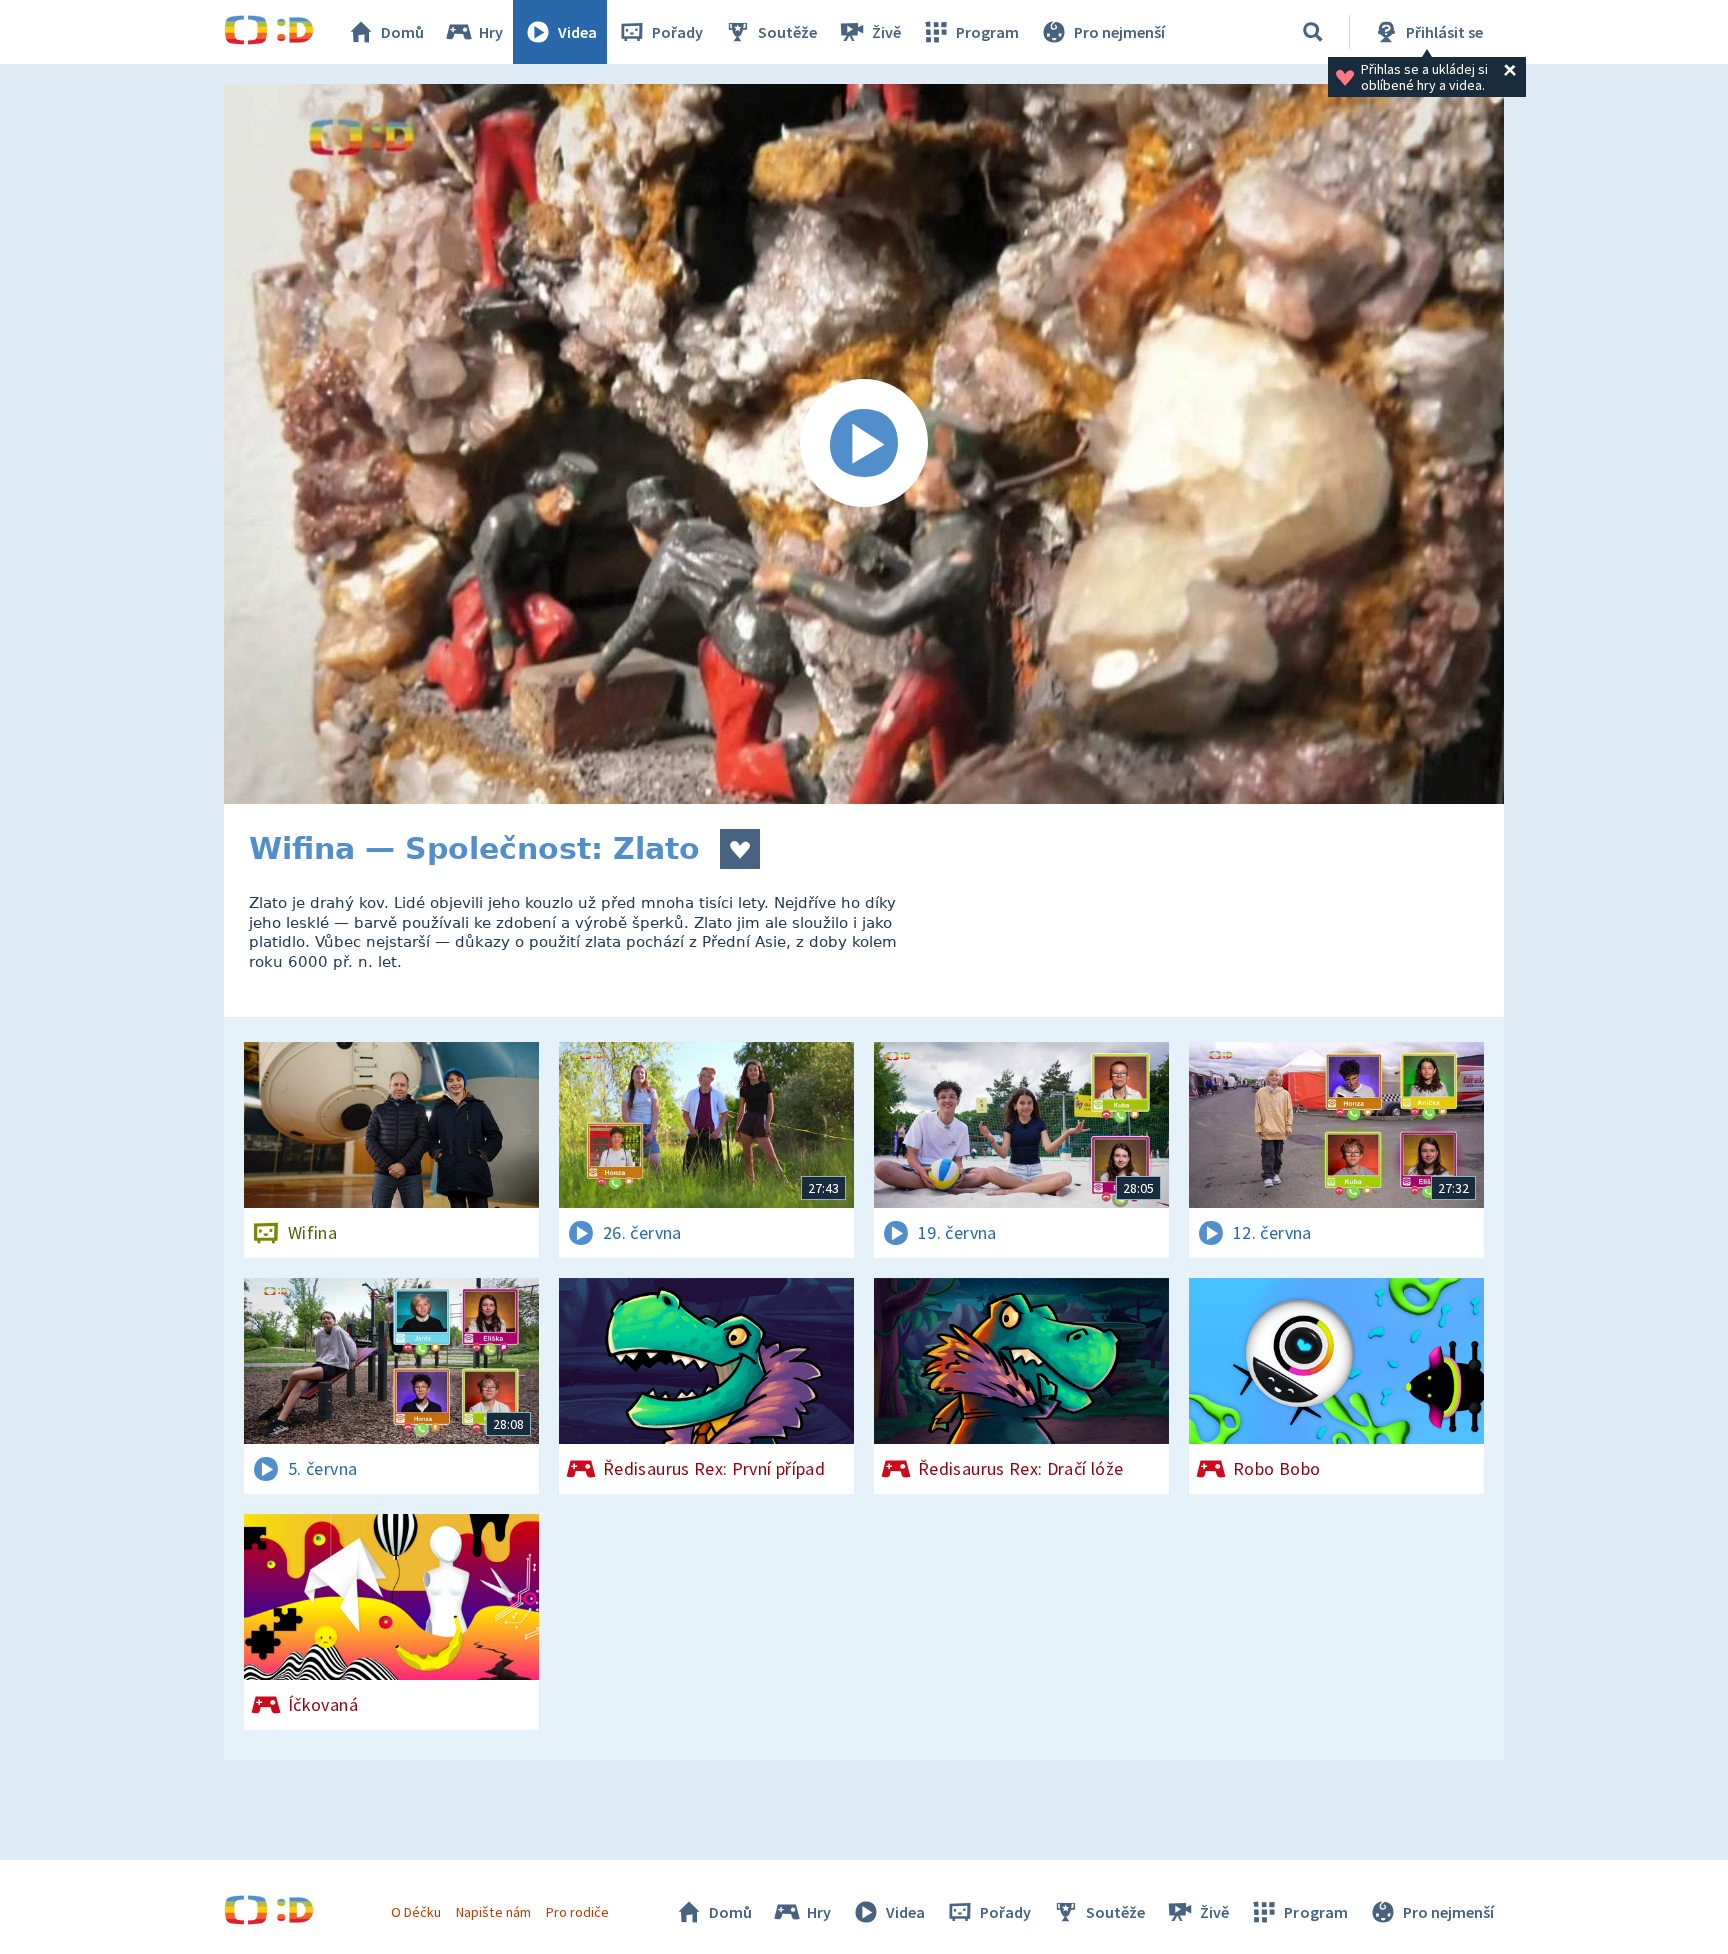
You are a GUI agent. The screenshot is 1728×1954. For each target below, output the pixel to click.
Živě (886, 32)
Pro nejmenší (1119, 32)
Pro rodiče (577, 1912)
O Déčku (416, 1912)
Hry (491, 32)
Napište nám (493, 1912)
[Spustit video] (864, 444)
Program (987, 32)
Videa (577, 32)
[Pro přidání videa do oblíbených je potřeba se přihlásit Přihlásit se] (740, 849)
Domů (402, 32)
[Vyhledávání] (1313, 32)
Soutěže (787, 32)
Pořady (677, 32)
